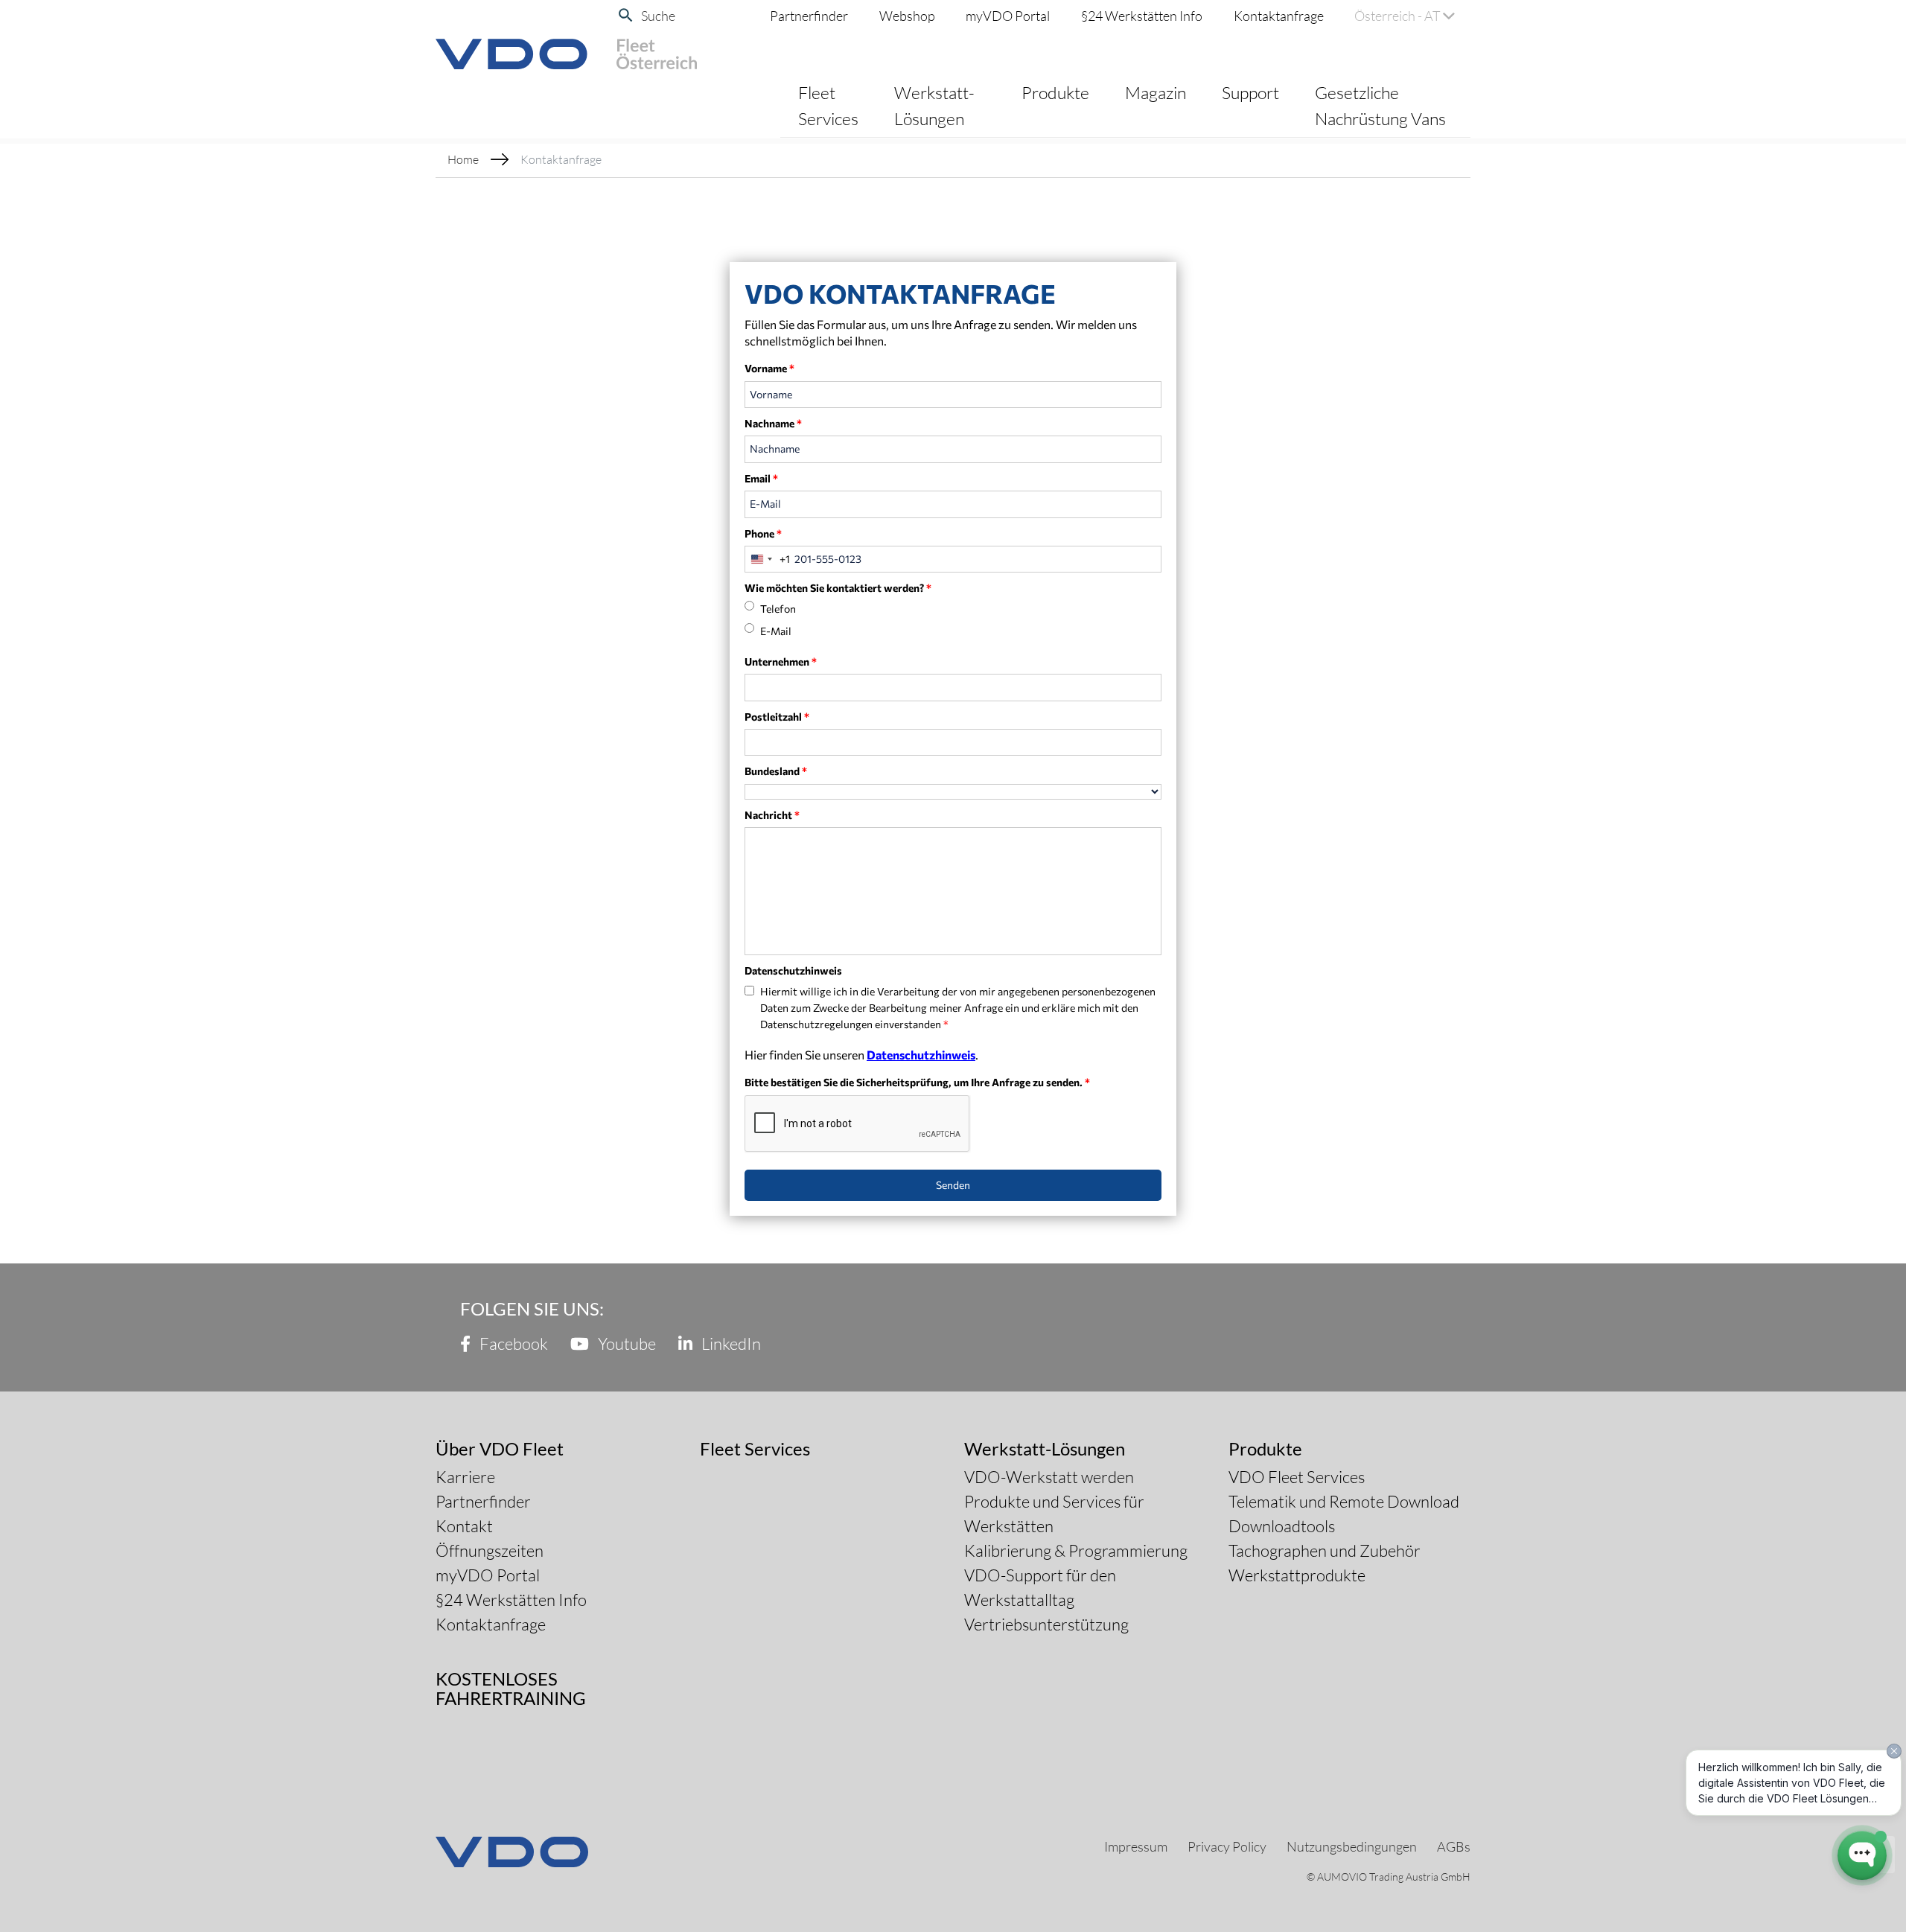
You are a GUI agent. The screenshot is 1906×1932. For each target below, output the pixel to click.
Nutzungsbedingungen (1352, 1846)
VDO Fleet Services (1297, 1477)
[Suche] (626, 15)
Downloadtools (1282, 1526)
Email (761, 478)
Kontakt (464, 1526)
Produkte (1055, 92)
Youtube (625, 1343)
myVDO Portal (1008, 16)
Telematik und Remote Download (1344, 1501)
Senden (953, 1185)
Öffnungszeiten (490, 1550)
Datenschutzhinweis (921, 1055)
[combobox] (768, 559)
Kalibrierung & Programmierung (1076, 1550)
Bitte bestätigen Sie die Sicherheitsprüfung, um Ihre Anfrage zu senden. (917, 1082)
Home (463, 159)
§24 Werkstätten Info (1142, 16)
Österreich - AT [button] (1399, 16)
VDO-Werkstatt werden (1049, 1477)
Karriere (465, 1477)
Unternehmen (781, 661)
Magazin (1156, 92)
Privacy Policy (1227, 1846)
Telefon (778, 609)
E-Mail (776, 631)
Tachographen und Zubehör (1325, 1550)
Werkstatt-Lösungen (934, 105)
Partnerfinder (809, 16)
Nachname (773, 423)
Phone (763, 533)
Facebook (512, 1343)
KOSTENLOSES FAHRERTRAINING (511, 1688)
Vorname (769, 368)
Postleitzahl (777, 717)
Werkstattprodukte (1297, 1575)
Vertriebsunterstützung (1046, 1624)
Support (1250, 92)
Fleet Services (828, 105)
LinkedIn (730, 1343)
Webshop (907, 16)
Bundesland (776, 771)
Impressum (1136, 1846)
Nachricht (772, 815)
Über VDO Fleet (500, 1448)
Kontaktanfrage (1279, 16)
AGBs (1454, 1846)
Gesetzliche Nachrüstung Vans (1380, 105)
